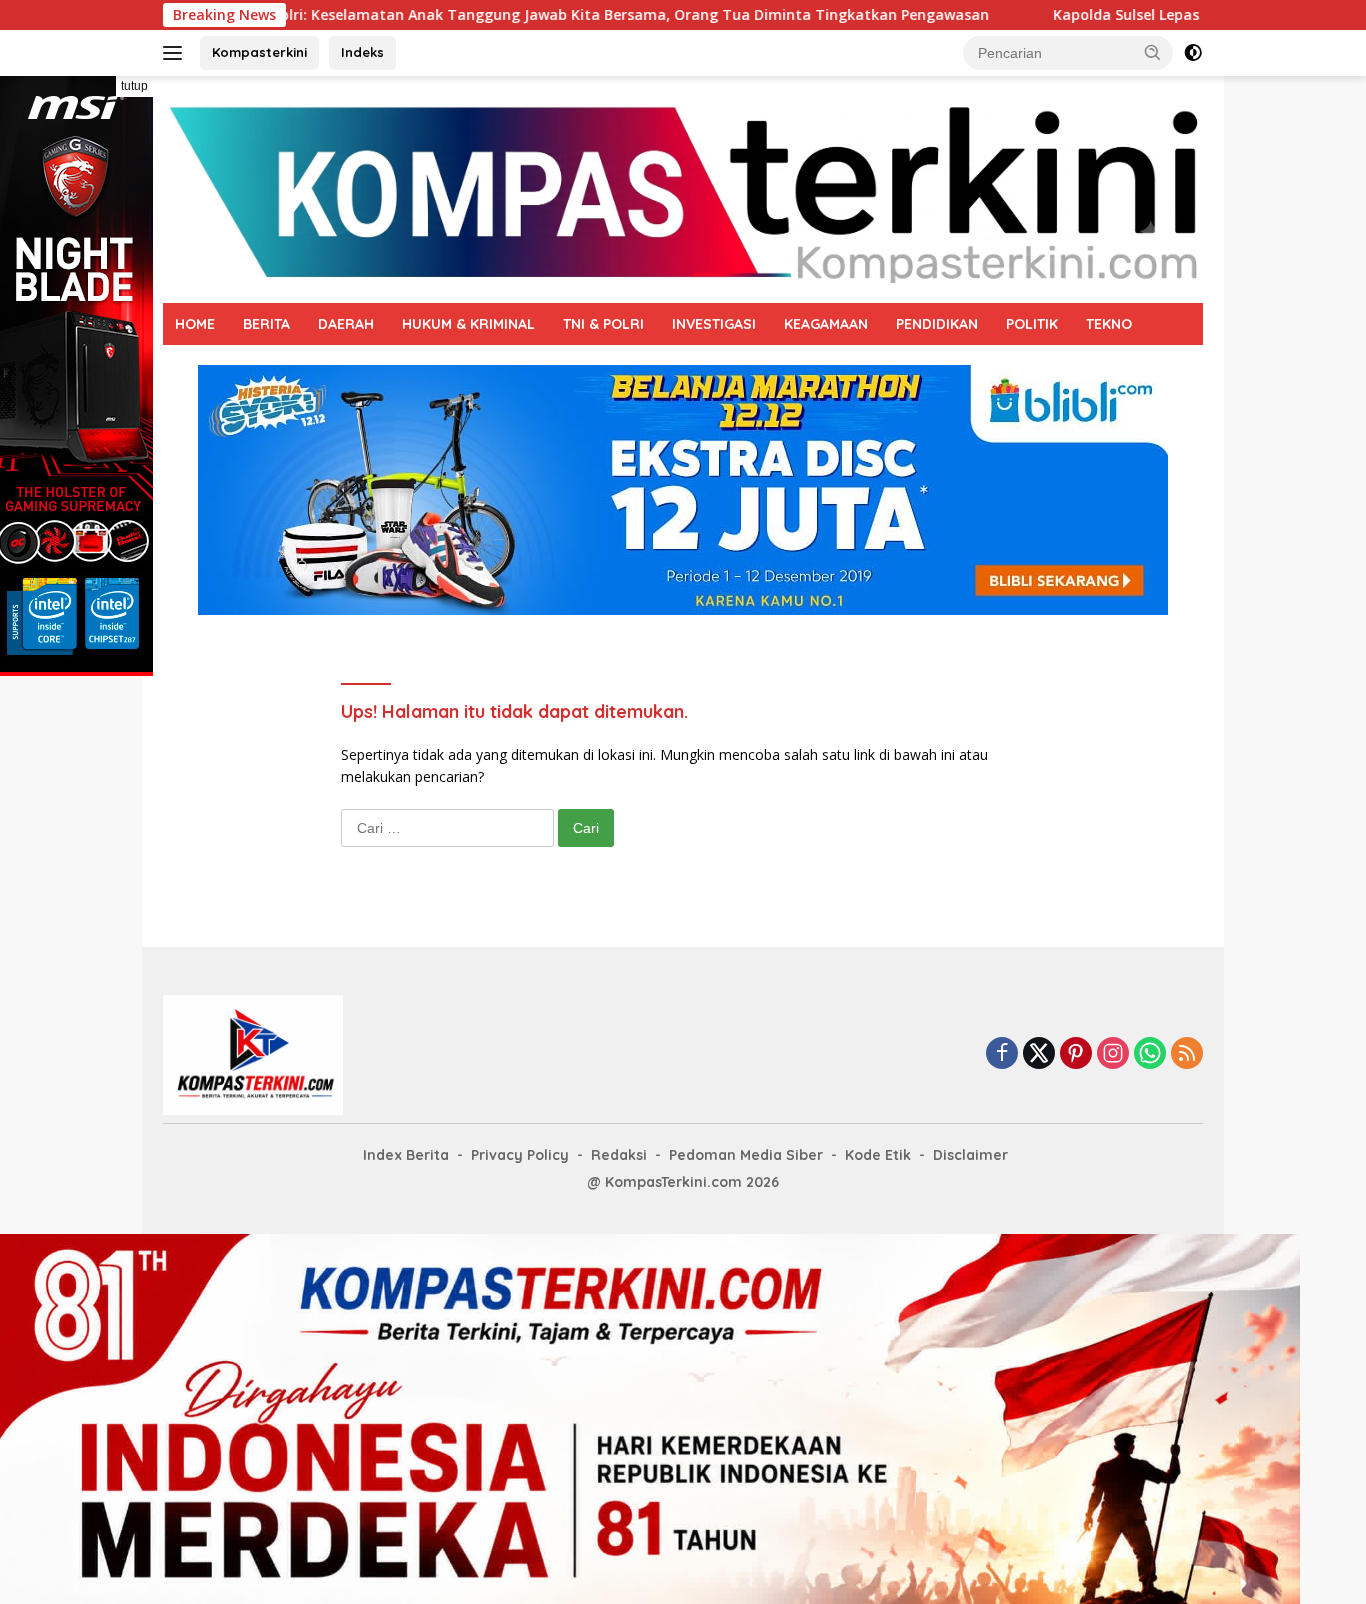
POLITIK (1032, 324)
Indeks (362, 52)
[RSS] (1187, 1054)
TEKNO (1109, 324)
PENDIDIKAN (937, 324)
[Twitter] (1039, 1054)
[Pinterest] (1076, 1054)
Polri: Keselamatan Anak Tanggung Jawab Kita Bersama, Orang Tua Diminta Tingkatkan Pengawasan (552, 15)
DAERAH (346, 324)
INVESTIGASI (714, 324)
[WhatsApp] (1150, 1054)
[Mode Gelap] (1193, 53)
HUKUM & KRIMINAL (468, 324)
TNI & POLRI (603, 324)
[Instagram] (1113, 1054)
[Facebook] (1002, 1054)
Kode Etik (878, 1155)
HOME (195, 324)
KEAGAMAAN (826, 324)
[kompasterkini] (683, 187)
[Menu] (176, 53)
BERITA (266, 324)
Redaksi (619, 1155)
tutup (134, 86)
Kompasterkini (259, 52)
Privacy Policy (520, 1155)
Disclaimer (970, 1155)
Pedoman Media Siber (746, 1155)
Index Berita (406, 1155)
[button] (1153, 52)
